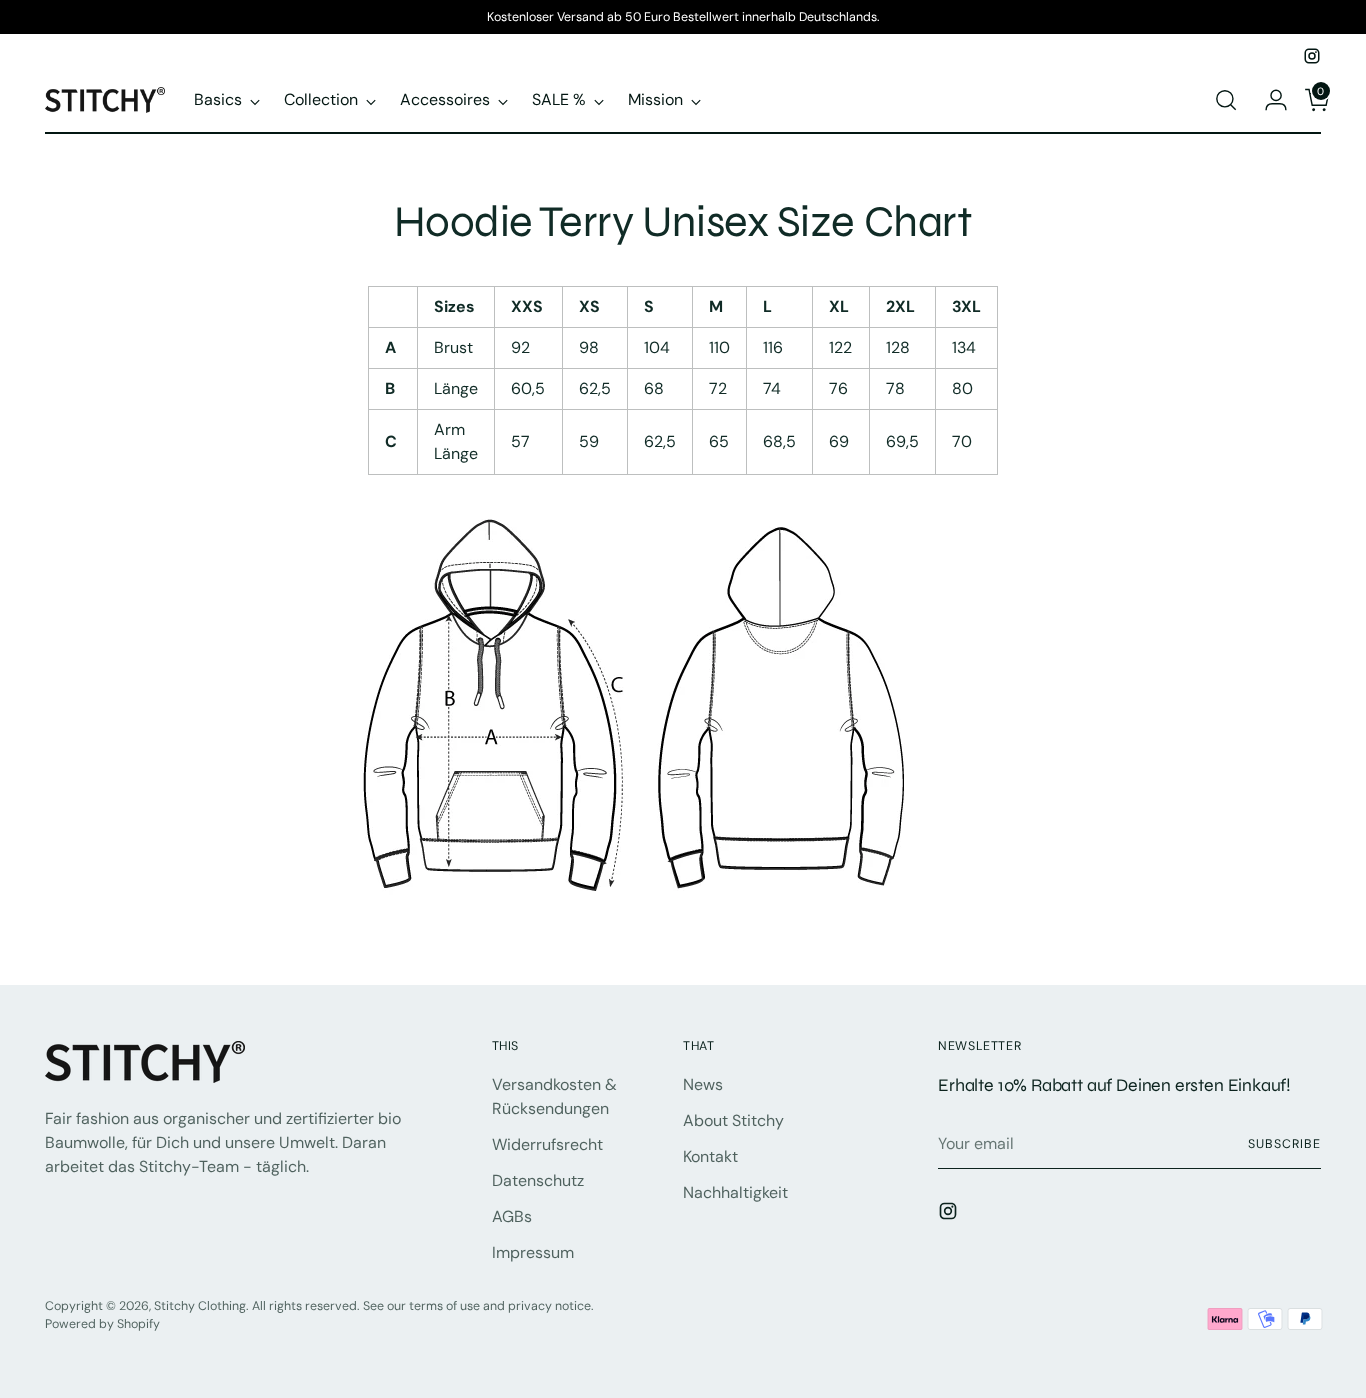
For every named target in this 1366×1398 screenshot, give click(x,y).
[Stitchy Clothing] (105, 99)
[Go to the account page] (1268, 100)
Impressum (533, 1252)
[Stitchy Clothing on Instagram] (1312, 56)
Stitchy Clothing (200, 1306)
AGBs (512, 1216)
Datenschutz (538, 1180)
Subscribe (1284, 1144)
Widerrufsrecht (547, 1144)
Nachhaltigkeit (735, 1192)
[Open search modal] (1226, 100)
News (703, 1084)
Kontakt (710, 1156)
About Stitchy (733, 1120)
